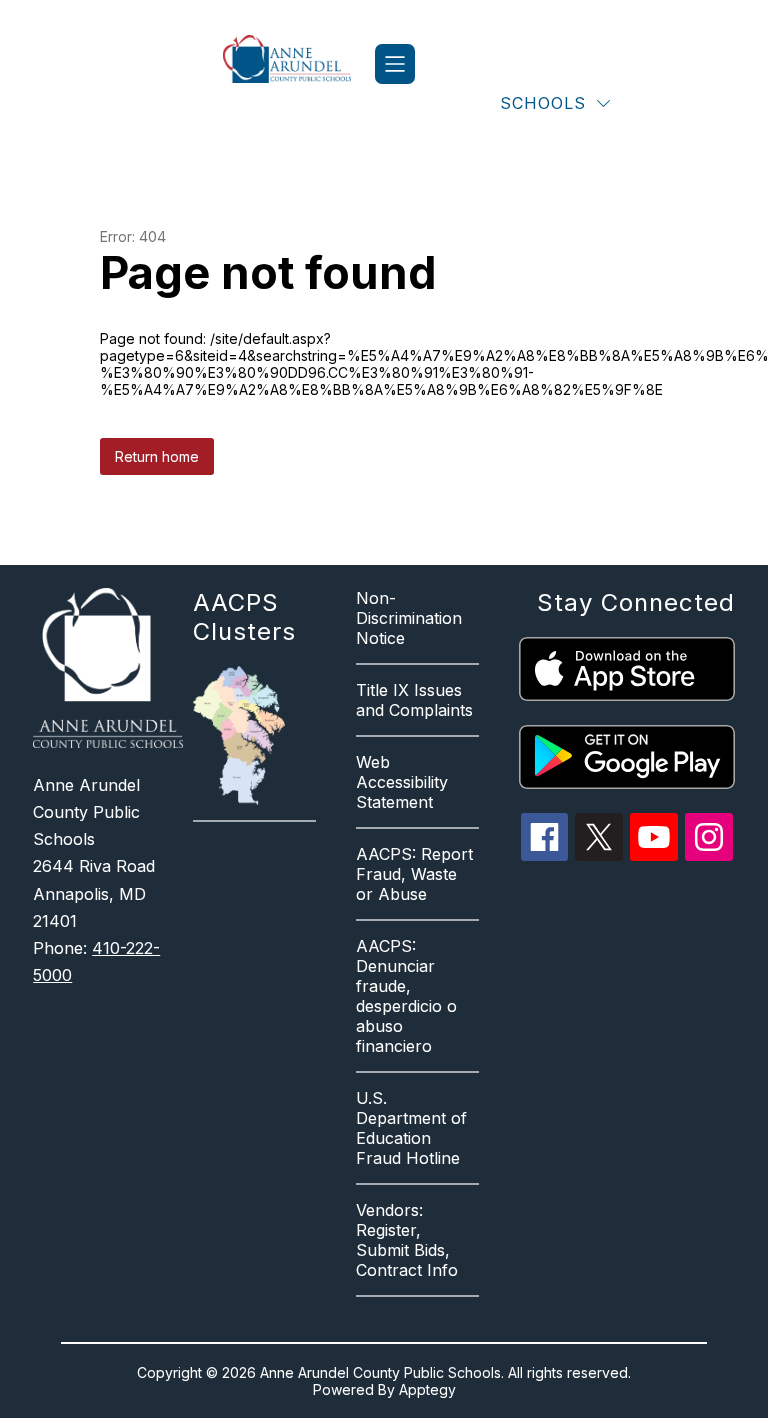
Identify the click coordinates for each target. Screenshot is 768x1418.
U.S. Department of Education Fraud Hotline (411, 1128)
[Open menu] (395, 64)
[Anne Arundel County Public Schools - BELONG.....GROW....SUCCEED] (299, 64)
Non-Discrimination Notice (409, 618)
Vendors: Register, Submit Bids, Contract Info (407, 1240)
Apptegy (427, 1389)
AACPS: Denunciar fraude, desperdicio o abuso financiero (406, 996)
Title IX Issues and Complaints (414, 700)
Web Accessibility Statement (402, 782)
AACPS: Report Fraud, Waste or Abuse (414, 874)
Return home (157, 456)
